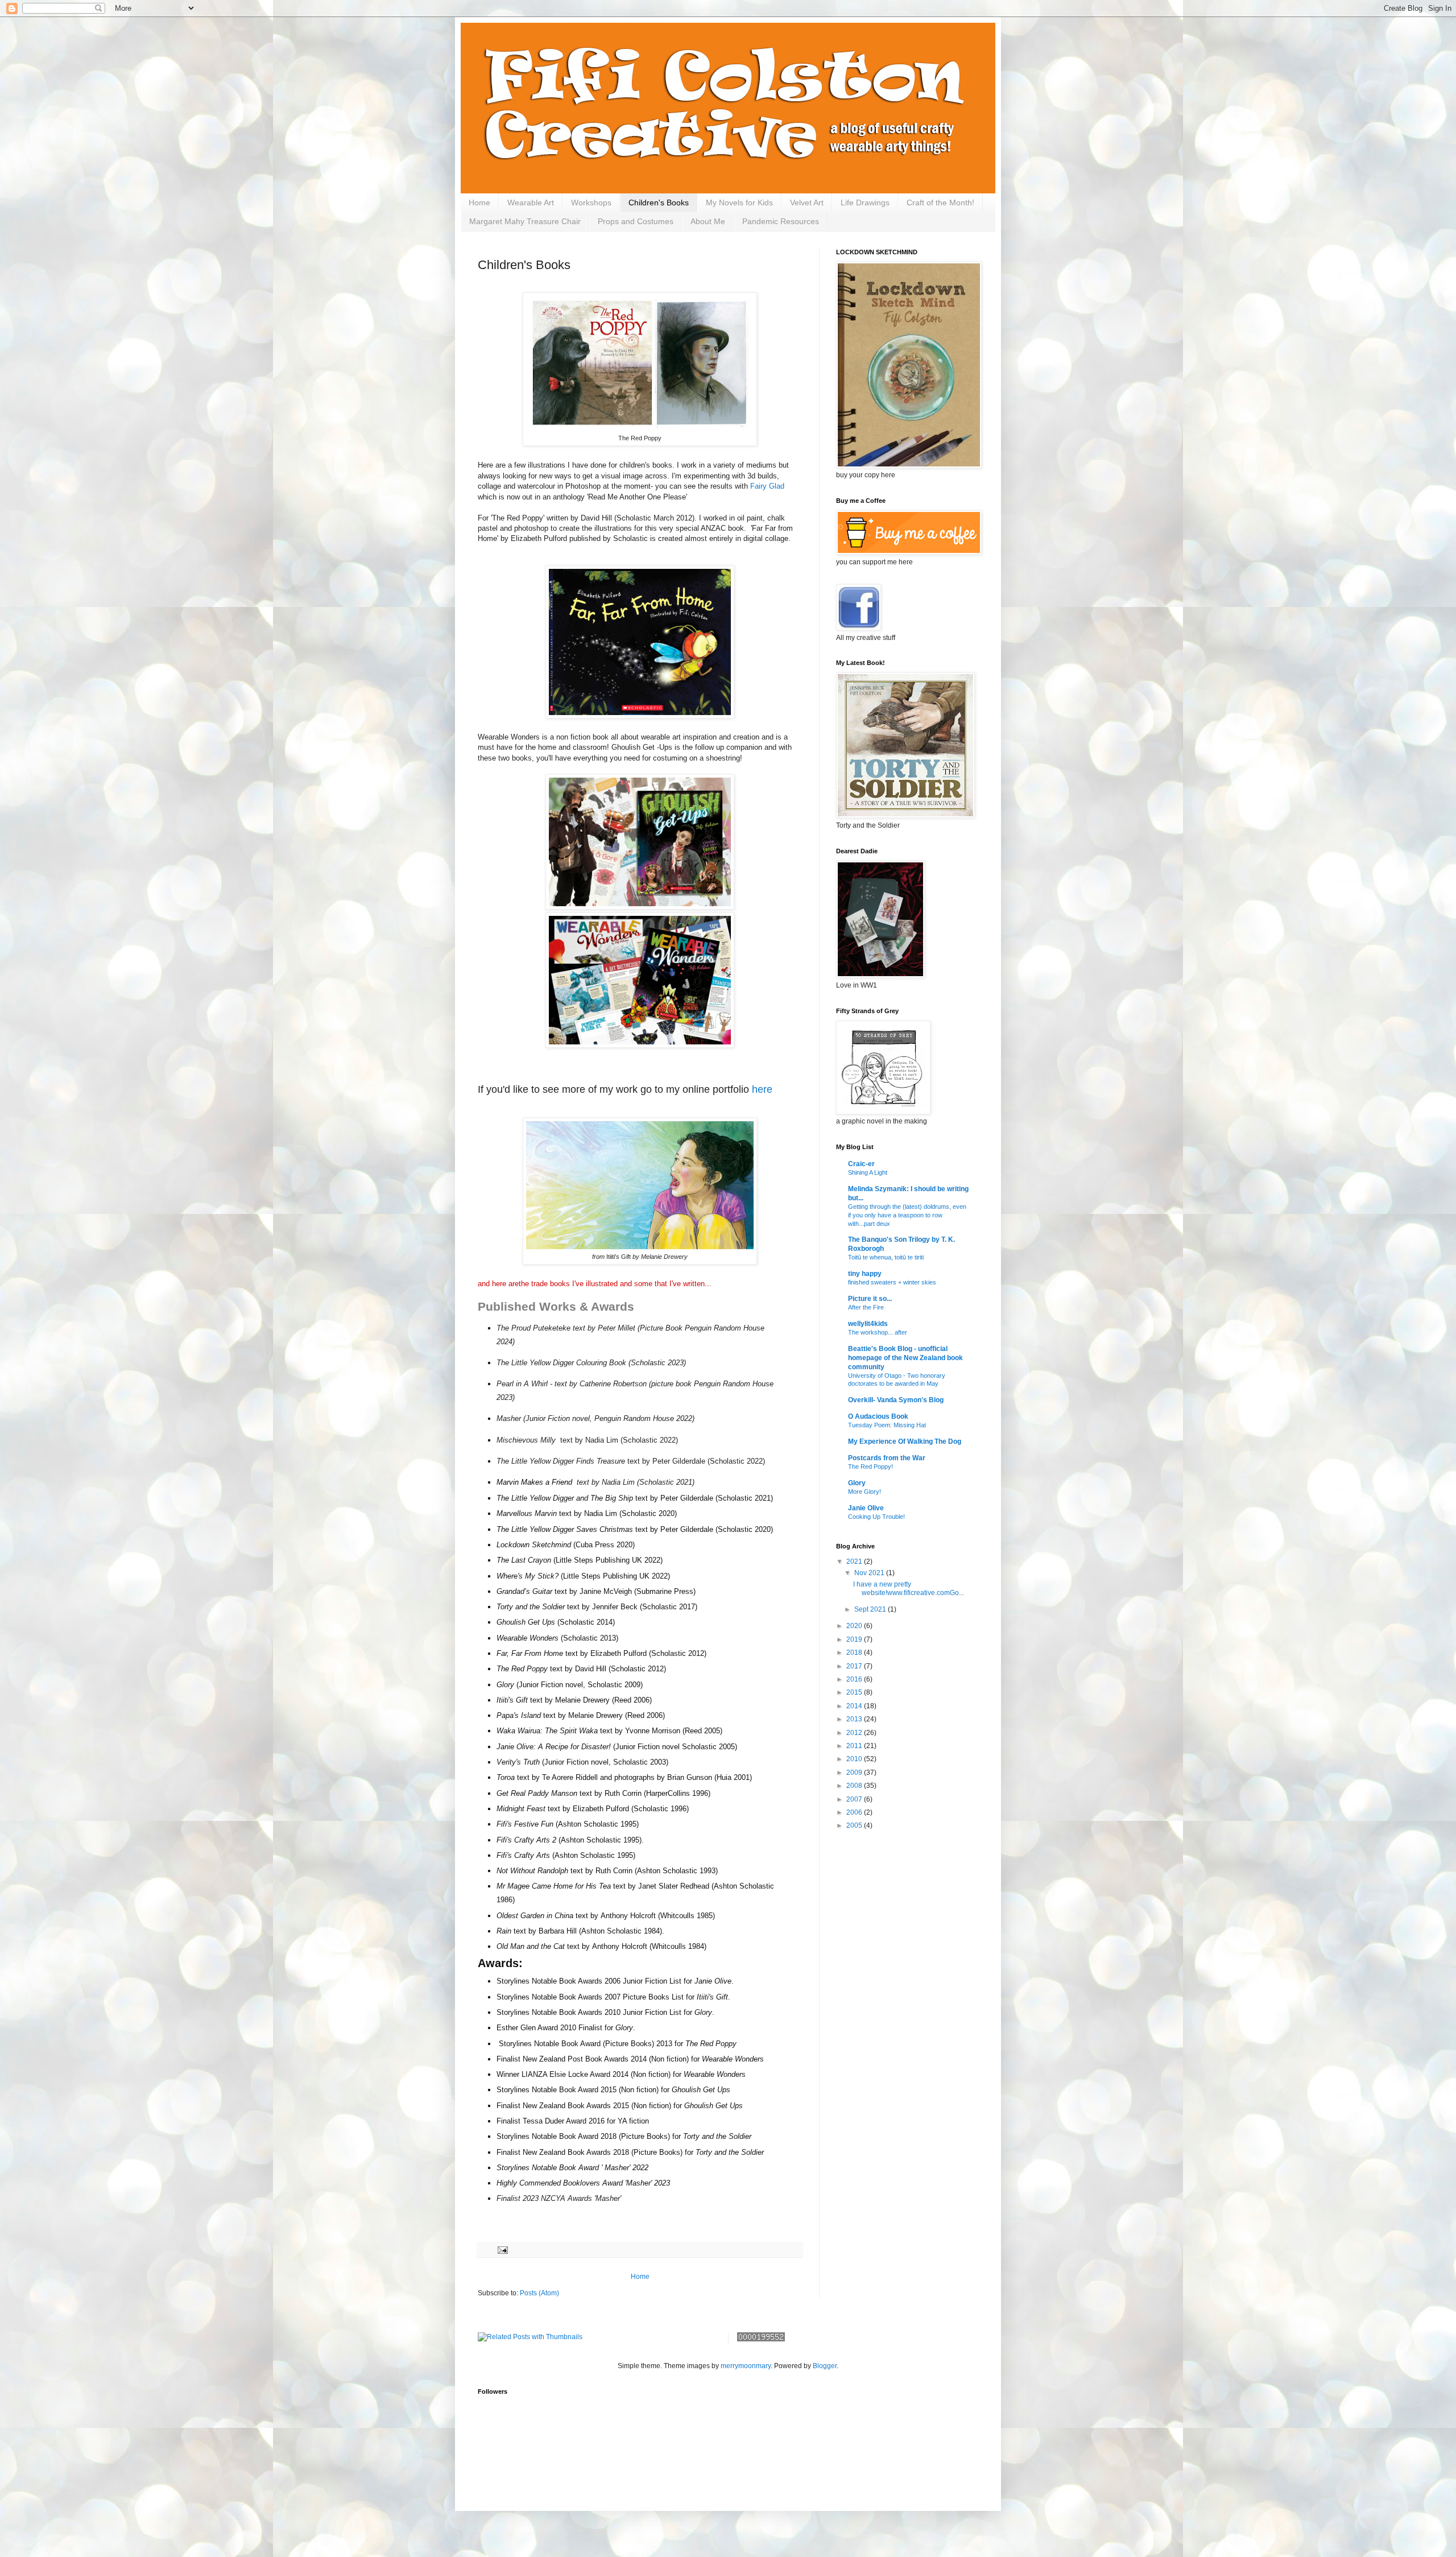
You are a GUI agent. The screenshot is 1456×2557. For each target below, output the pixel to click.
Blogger (825, 2366)
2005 (855, 1825)
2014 (855, 1706)
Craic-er (861, 1164)
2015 (855, 1692)
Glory (857, 1483)
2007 (855, 1799)
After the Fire (866, 1307)
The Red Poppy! (870, 1467)
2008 (855, 1786)
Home (479, 203)
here (762, 1089)
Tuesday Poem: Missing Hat (887, 1425)
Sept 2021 (871, 1609)
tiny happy (865, 1274)
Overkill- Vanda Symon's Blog (896, 1400)
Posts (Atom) (539, 2293)
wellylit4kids (868, 1324)
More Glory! (864, 1492)
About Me (708, 221)
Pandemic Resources (781, 221)
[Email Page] (502, 2249)
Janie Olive (866, 1508)
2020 (855, 1626)
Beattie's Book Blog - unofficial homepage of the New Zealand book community (905, 1358)
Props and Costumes (636, 221)
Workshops (591, 203)
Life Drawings (865, 203)
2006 (855, 1812)
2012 (855, 1733)
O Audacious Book (878, 1416)
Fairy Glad (767, 486)
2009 (855, 1773)
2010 (855, 1759)
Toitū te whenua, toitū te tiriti (886, 1257)
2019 (855, 1639)
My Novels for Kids (739, 203)
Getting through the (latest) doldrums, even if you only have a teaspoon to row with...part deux (907, 1215)
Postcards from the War (887, 1458)
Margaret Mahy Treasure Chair (525, 221)
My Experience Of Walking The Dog (905, 1441)
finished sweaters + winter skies (892, 1282)
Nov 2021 (870, 1573)
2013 (855, 1719)
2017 (855, 1666)
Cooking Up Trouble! (876, 1517)
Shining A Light (868, 1172)
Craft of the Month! (940, 203)
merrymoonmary (746, 2366)
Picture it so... (870, 1299)
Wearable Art (531, 203)
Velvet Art (807, 203)
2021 (855, 1562)
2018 (855, 1653)
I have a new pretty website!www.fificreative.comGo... (909, 1588)
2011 (855, 1746)
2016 (855, 1679)
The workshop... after (878, 1332)
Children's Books (659, 203)
